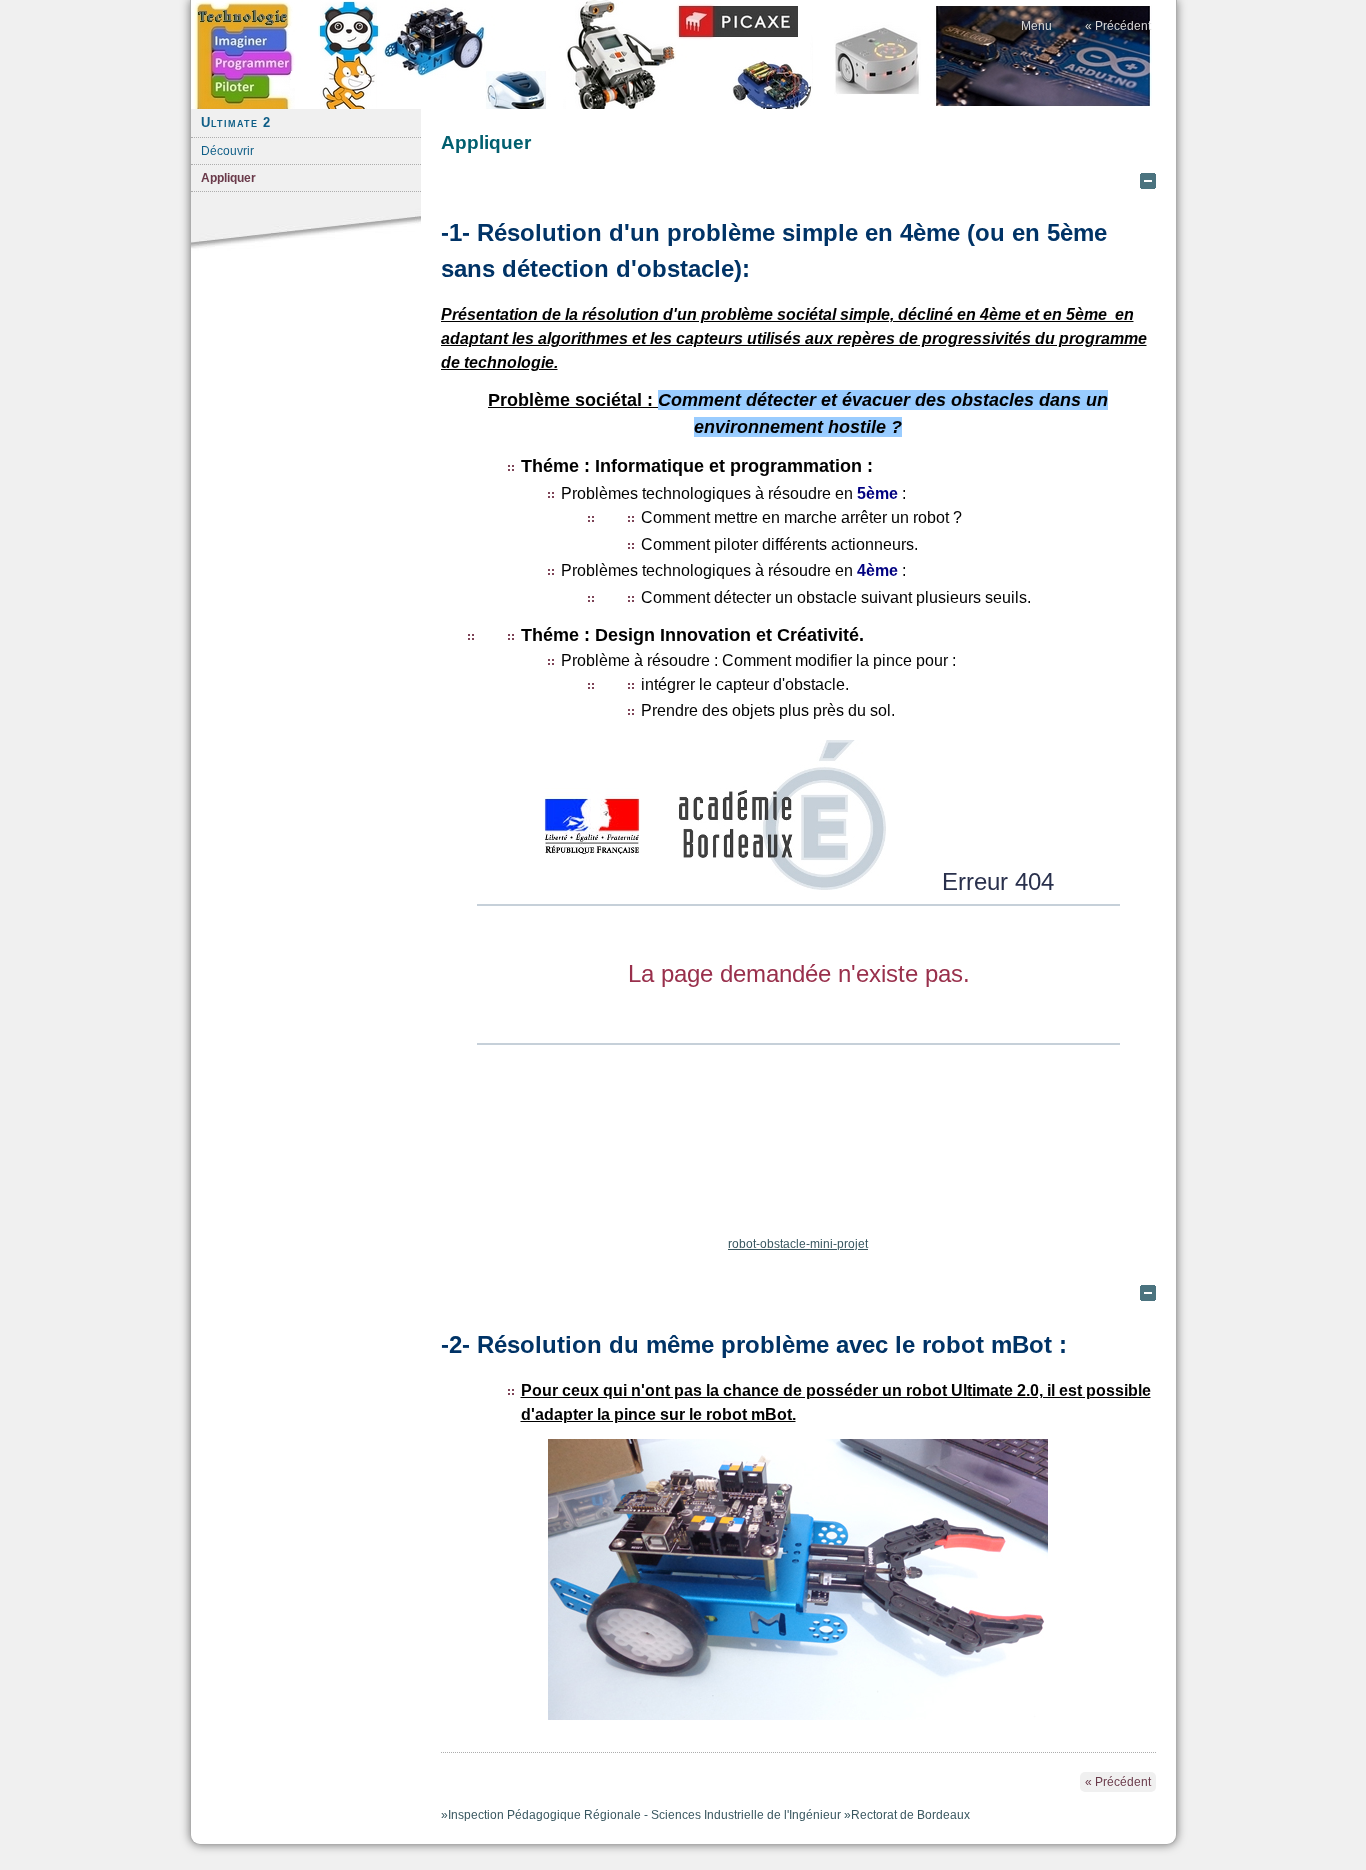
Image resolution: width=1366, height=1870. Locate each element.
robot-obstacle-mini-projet (798, 1244)
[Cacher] (1148, 181)
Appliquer (228, 178)
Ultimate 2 (236, 122)
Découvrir (227, 151)
